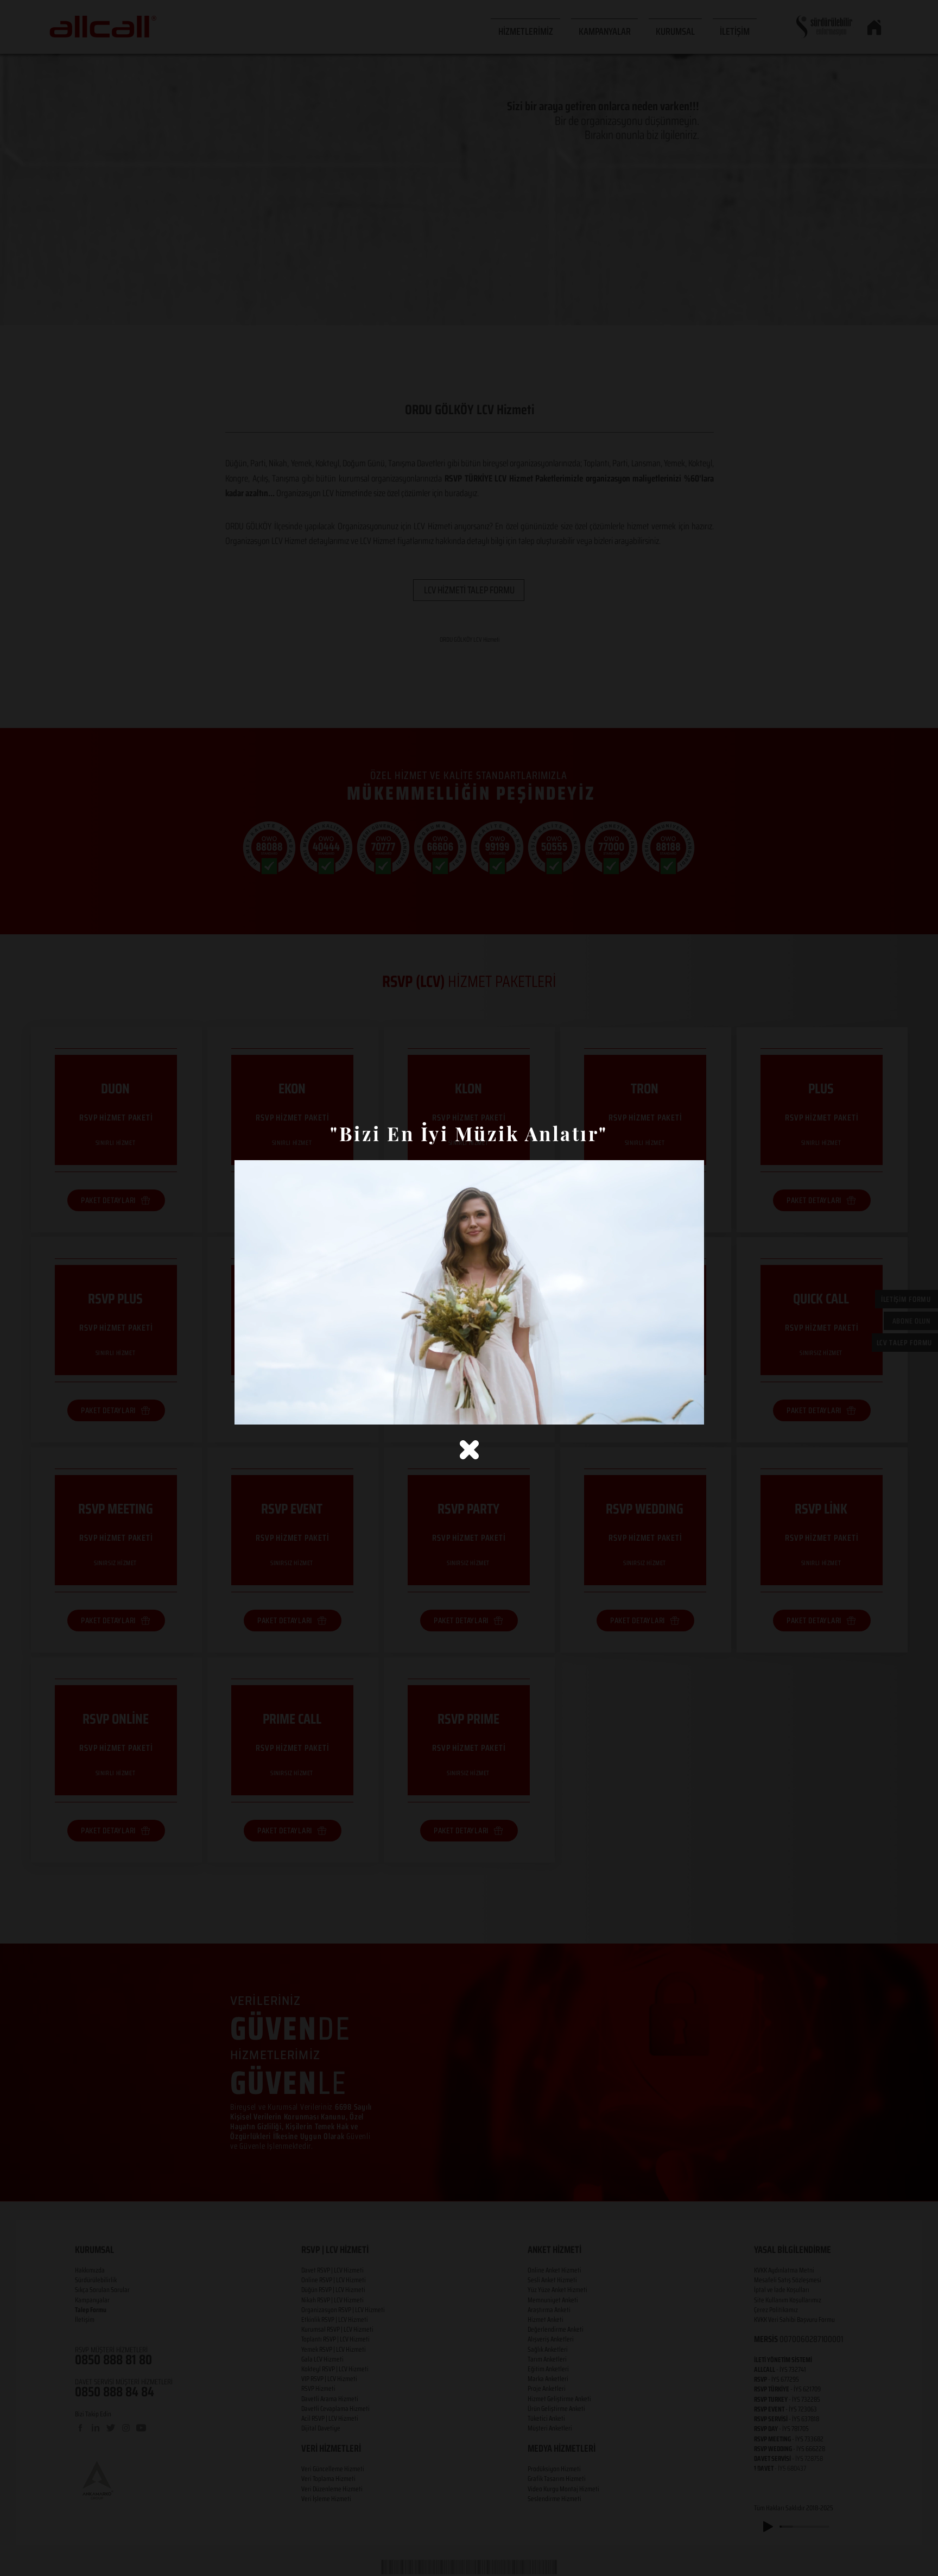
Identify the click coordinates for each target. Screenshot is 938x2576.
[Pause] (249, 1410)
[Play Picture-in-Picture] (671, 1410)
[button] (469, 1450)
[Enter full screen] (689, 1410)
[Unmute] (267, 1410)
